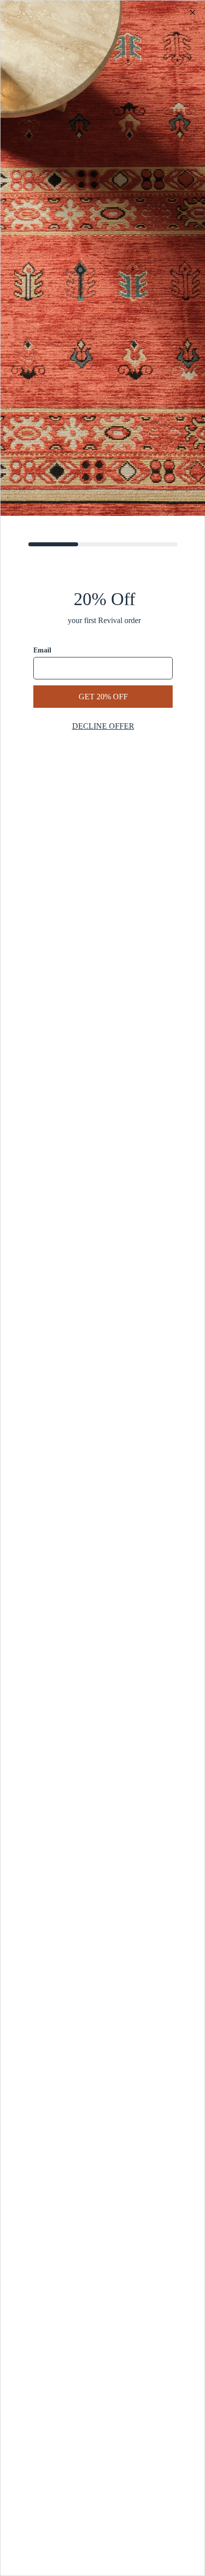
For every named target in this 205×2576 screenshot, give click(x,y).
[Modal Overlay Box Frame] (102, 1288)
